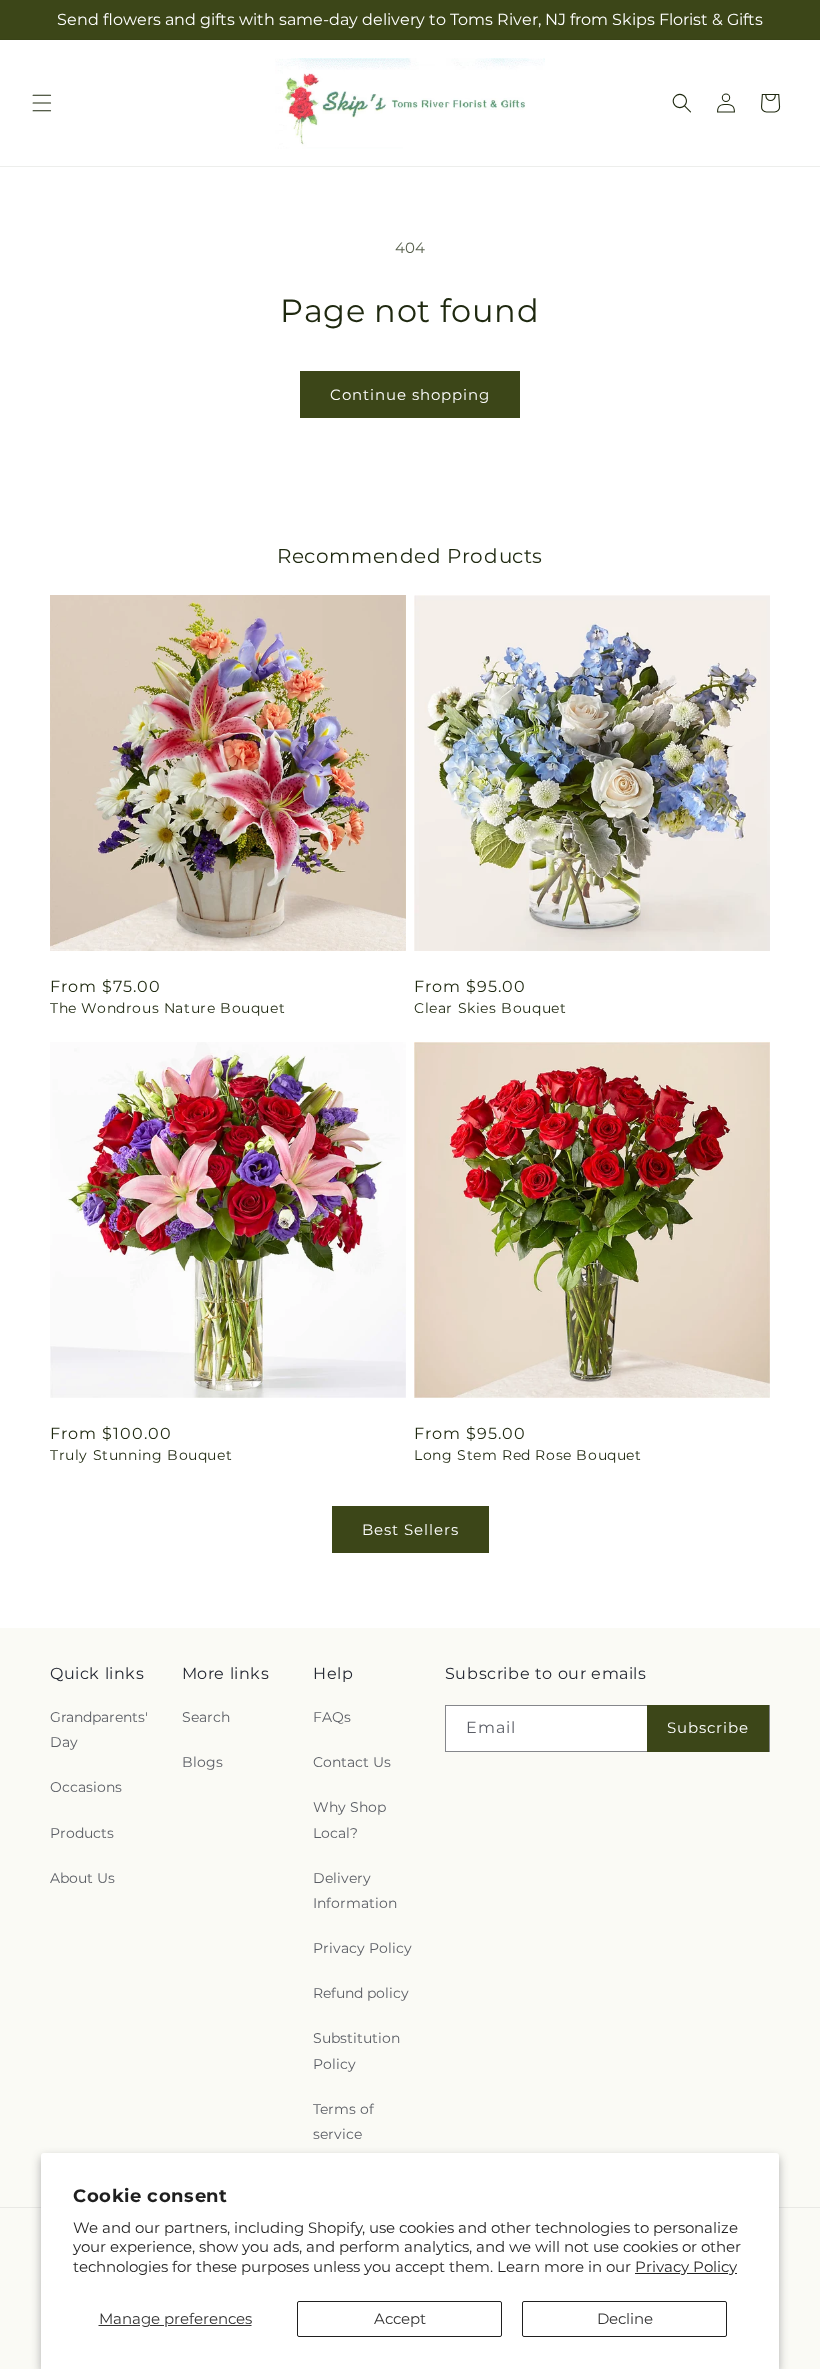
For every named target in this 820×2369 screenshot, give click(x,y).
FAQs (332, 1717)
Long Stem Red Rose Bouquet (528, 1455)
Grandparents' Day (99, 1729)
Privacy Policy (686, 2266)
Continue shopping (410, 394)
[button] (42, 103)
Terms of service (343, 2121)
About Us (82, 1878)
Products (82, 1833)
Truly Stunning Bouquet (141, 1455)
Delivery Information (355, 1890)
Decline (625, 2318)
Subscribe (708, 1727)
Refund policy (361, 1993)
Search (206, 1717)
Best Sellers (410, 1529)
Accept (400, 2318)
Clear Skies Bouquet (490, 1008)
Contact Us (352, 1762)
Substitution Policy (356, 2050)
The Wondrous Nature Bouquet (167, 1008)
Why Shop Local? (349, 1819)
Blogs (202, 1762)
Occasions (86, 1787)
